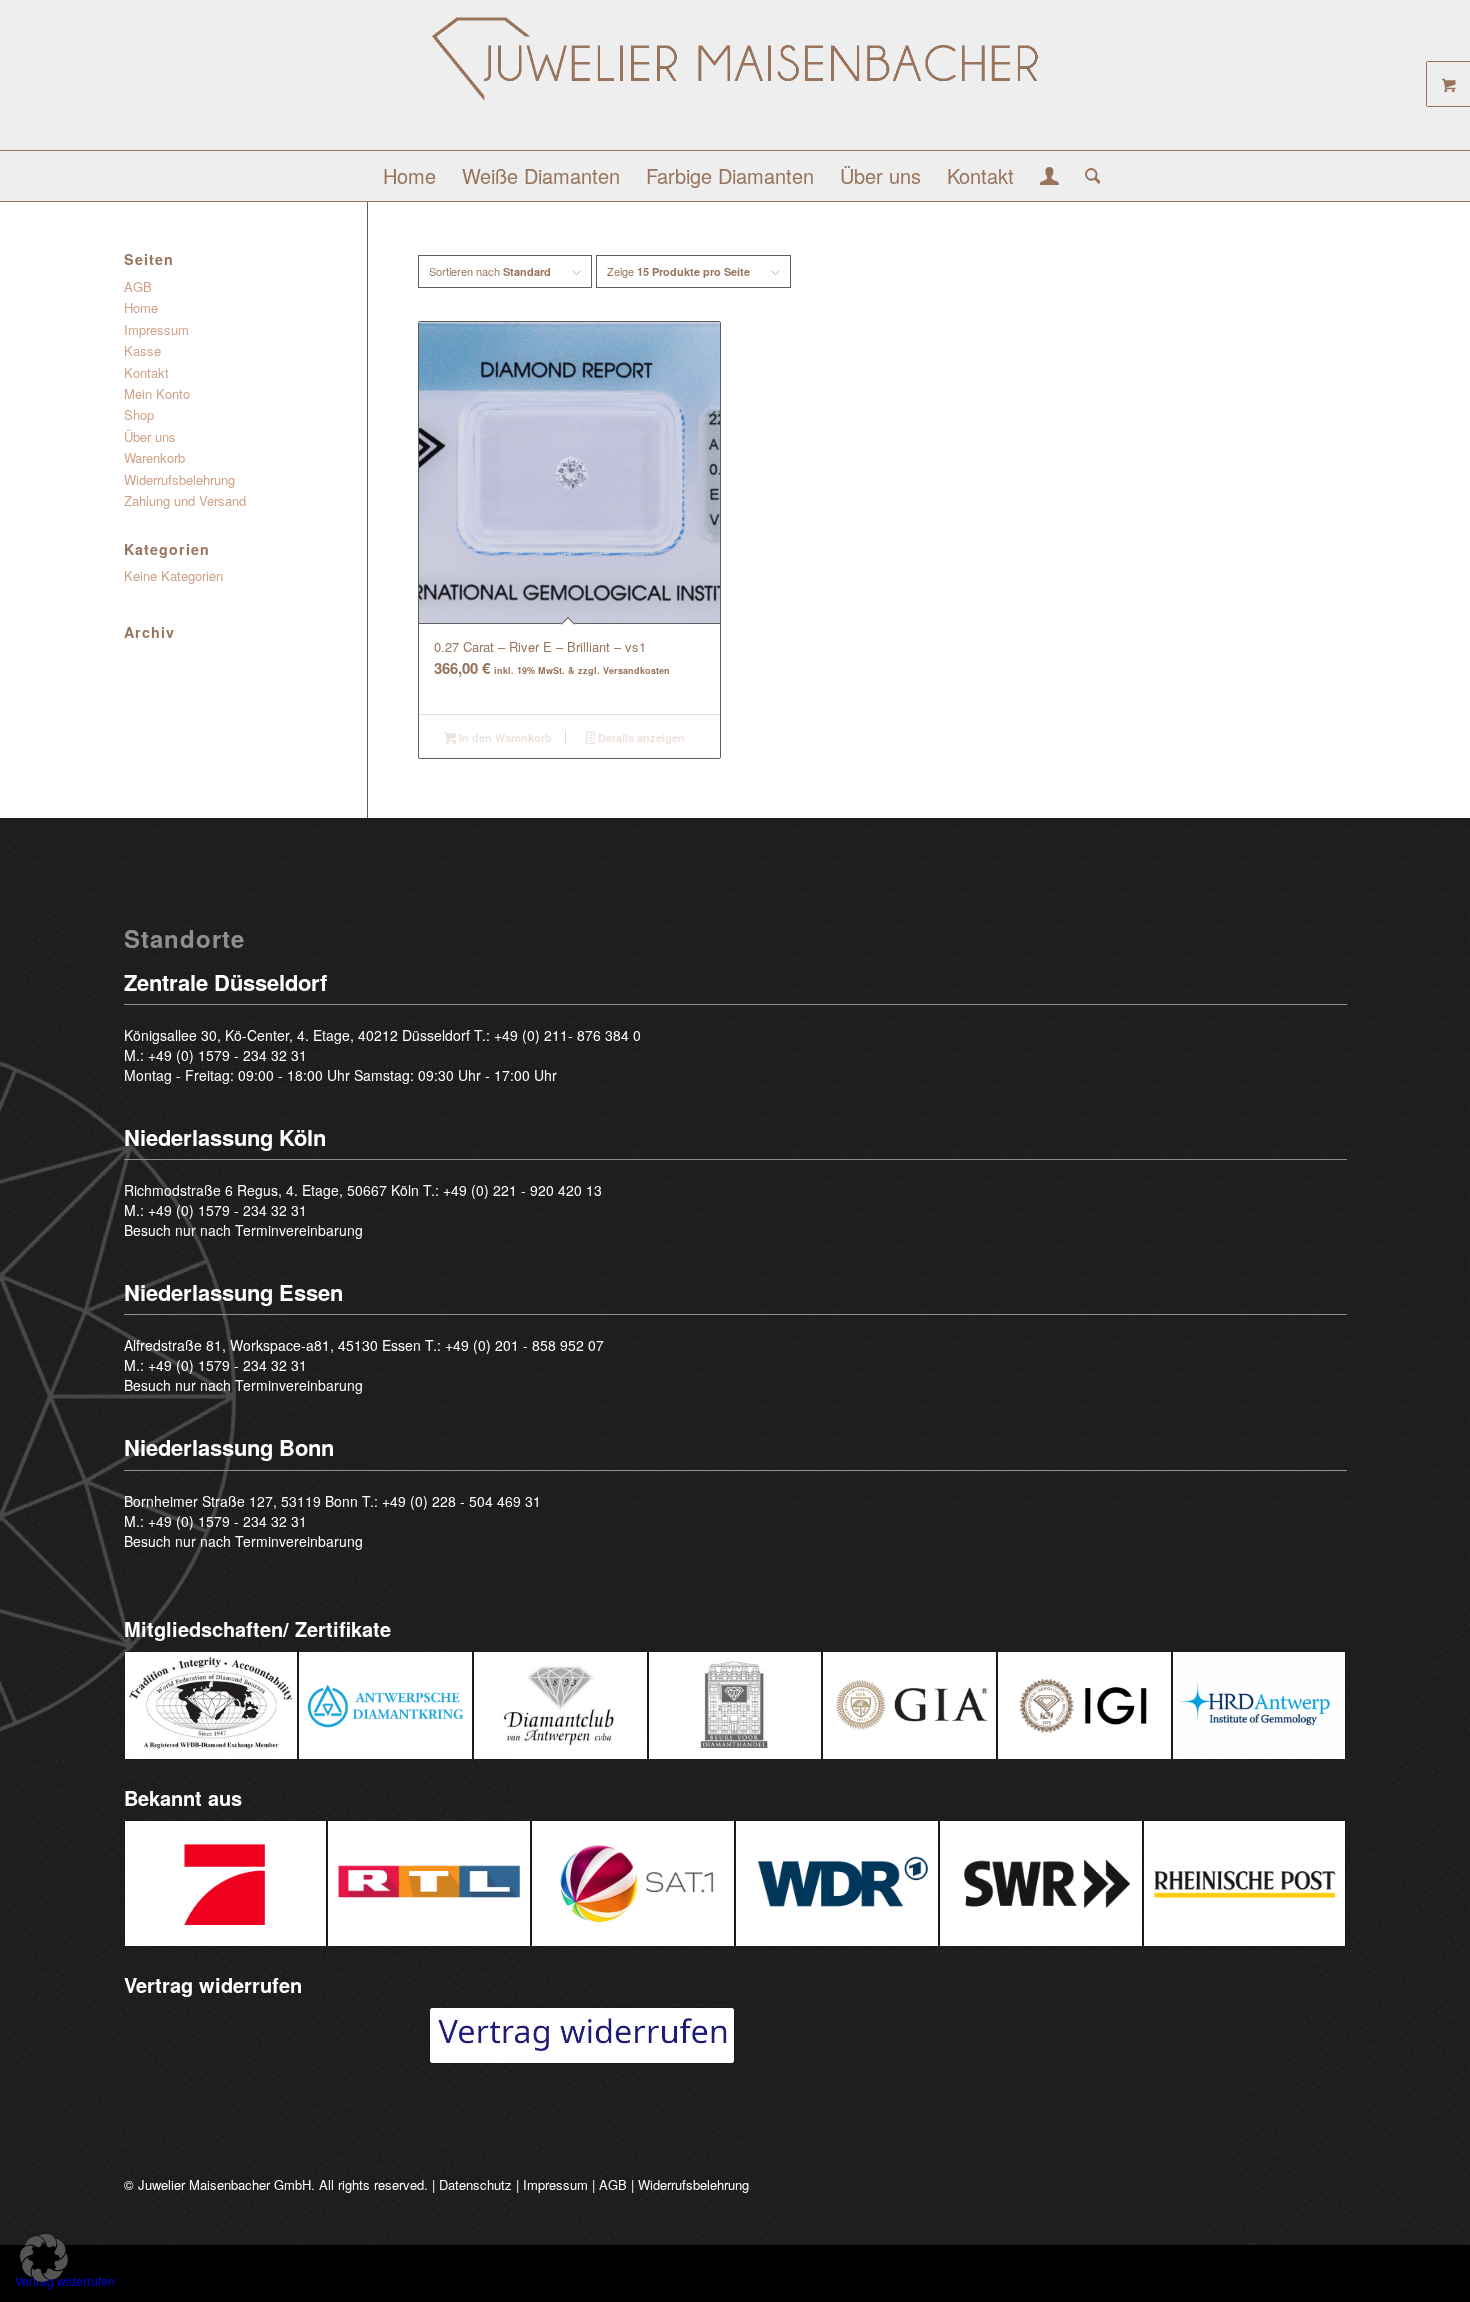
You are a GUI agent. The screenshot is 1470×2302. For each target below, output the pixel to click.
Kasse (142, 350)
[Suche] (1086, 176)
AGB (138, 286)
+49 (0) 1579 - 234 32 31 (227, 1055)
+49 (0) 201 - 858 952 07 (524, 1345)
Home (141, 307)
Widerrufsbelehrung (179, 479)
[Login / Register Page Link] (1049, 178)
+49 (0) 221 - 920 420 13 (522, 1190)
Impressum (156, 329)
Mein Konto (157, 393)
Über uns (150, 436)
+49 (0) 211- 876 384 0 (567, 1035)
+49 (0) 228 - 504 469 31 (461, 1501)
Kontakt (146, 372)
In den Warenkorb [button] (504, 737)
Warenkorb (154, 457)
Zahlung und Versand (185, 500)
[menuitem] (409, 176)
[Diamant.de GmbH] (735, 82)
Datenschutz (475, 2184)
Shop (139, 414)
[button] (44, 2258)
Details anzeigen (640, 737)
